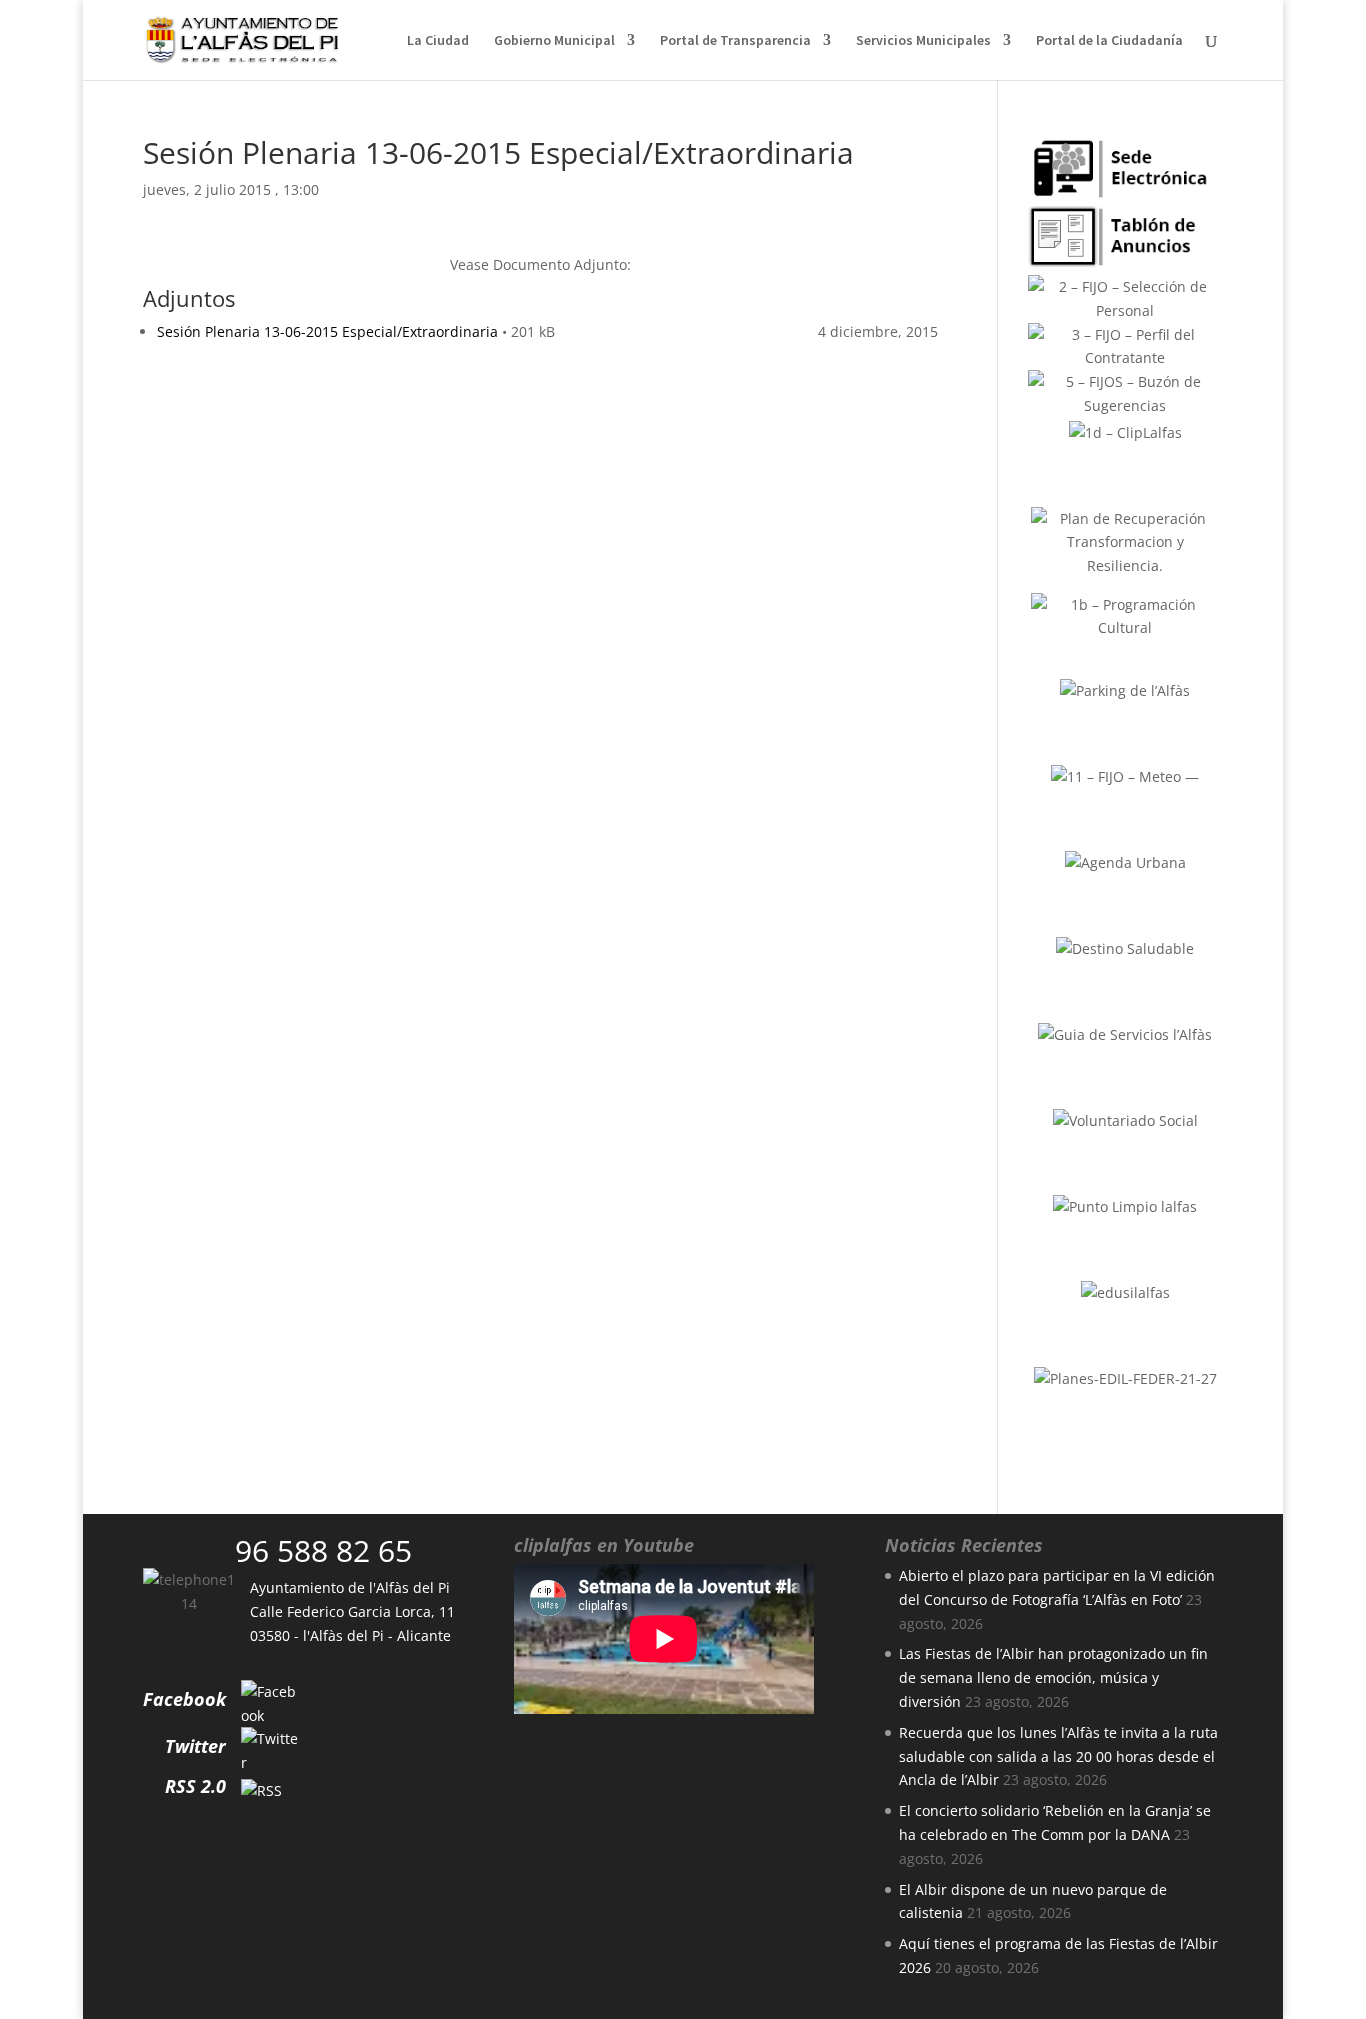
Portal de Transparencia (735, 41)
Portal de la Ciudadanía (1109, 41)
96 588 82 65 (323, 1550)
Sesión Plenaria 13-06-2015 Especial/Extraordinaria (327, 331)
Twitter (195, 1746)
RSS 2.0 (195, 1786)
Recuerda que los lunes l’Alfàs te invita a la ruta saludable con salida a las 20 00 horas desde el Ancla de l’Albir (1058, 1756)
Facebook (184, 1699)
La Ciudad (438, 41)
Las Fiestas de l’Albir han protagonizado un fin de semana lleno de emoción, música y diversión (1053, 1677)
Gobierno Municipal (554, 41)
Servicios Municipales (923, 41)
